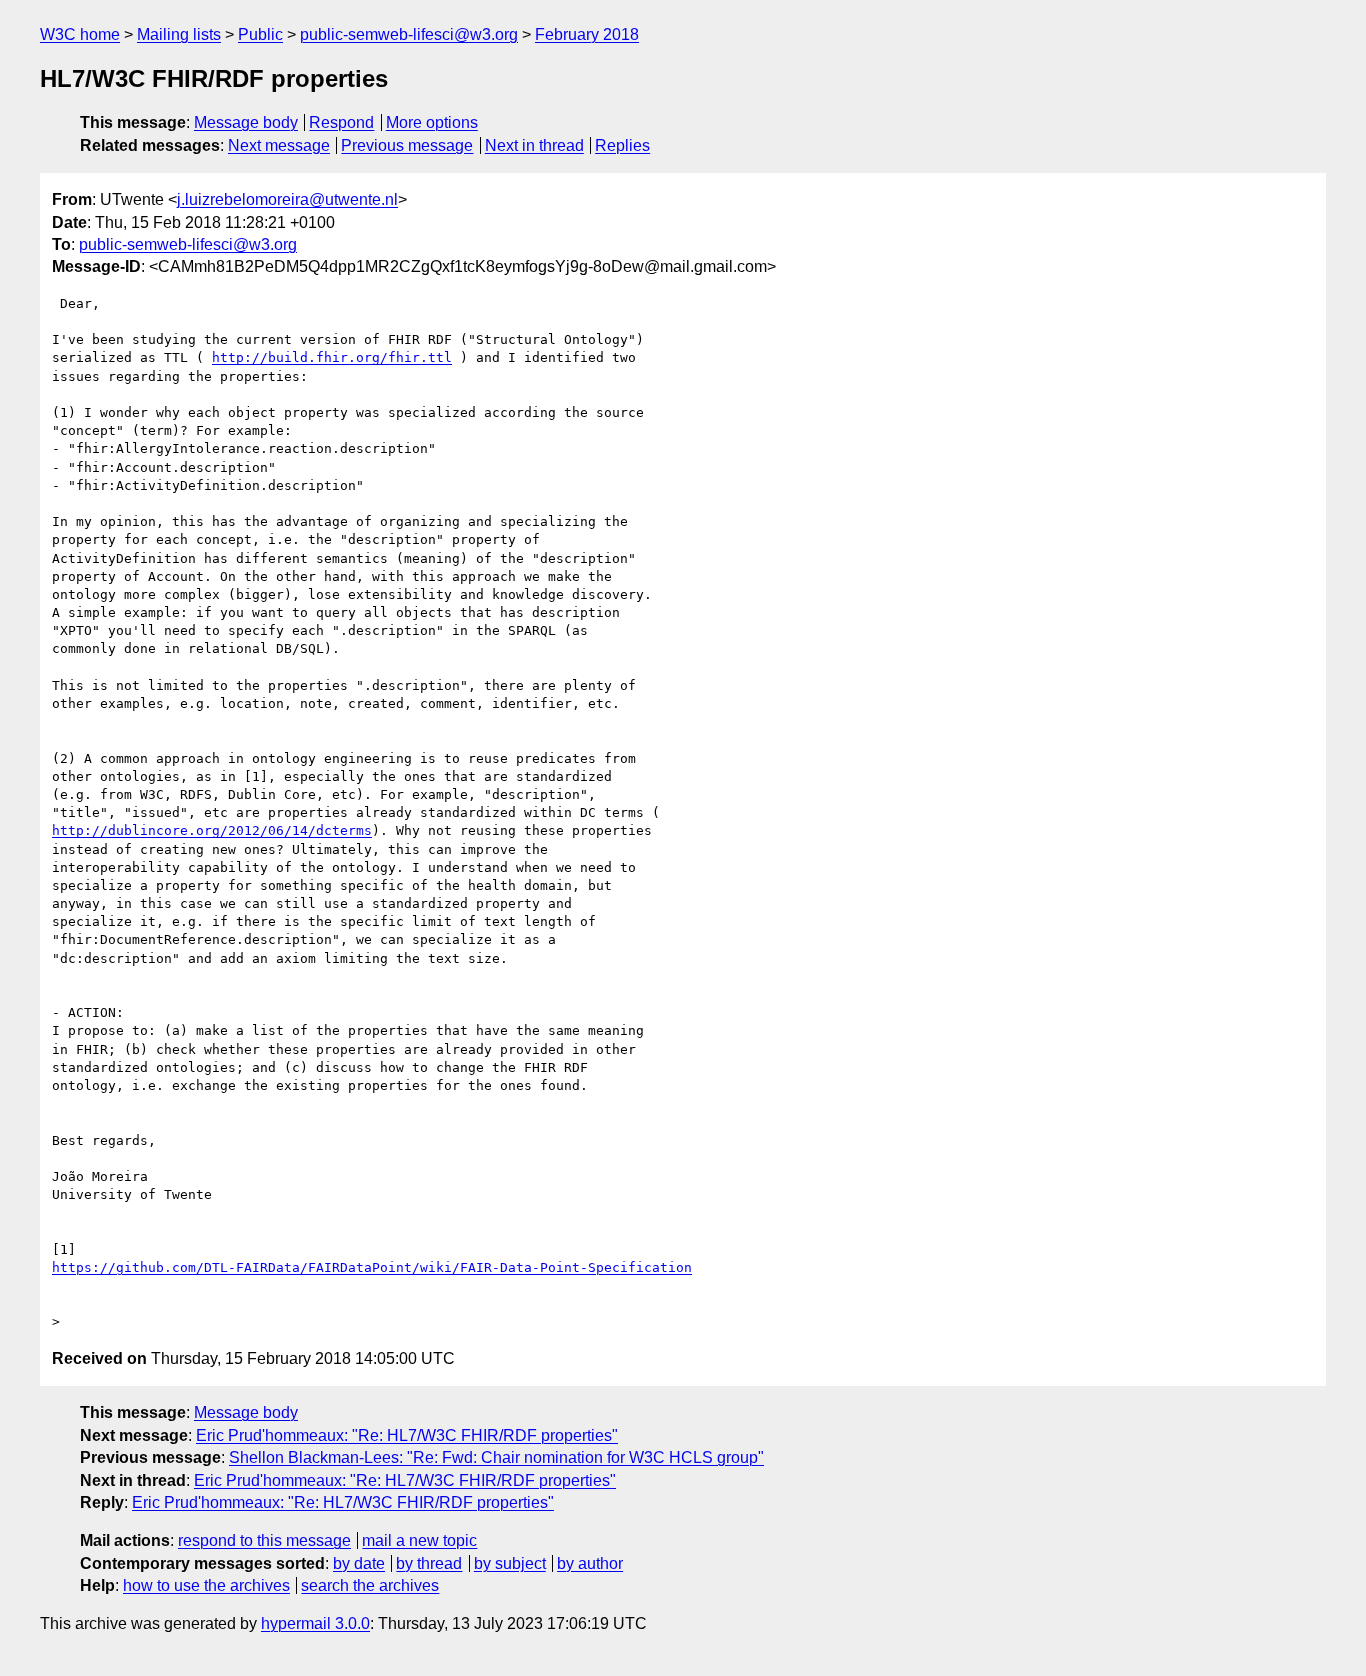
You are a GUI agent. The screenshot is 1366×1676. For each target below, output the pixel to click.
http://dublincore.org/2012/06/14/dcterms (212, 830)
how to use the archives (206, 1585)
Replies (622, 145)
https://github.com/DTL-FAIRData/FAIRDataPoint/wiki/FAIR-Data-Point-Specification (372, 1267)
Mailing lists (179, 34)
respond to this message (264, 1540)
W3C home (80, 34)
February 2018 (587, 34)
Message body (246, 122)
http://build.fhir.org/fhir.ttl (332, 357)
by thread (429, 1563)
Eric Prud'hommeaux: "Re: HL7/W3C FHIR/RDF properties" (407, 1435)
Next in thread (534, 145)
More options (432, 122)
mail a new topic (419, 1540)
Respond (341, 122)
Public (260, 34)
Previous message (407, 145)
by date (359, 1563)
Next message (279, 145)
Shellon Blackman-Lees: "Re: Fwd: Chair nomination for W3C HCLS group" (496, 1457)
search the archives (370, 1585)
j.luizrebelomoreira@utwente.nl (287, 199)
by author (590, 1563)
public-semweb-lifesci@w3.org (409, 34)
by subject (510, 1563)
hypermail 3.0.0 (315, 1623)
